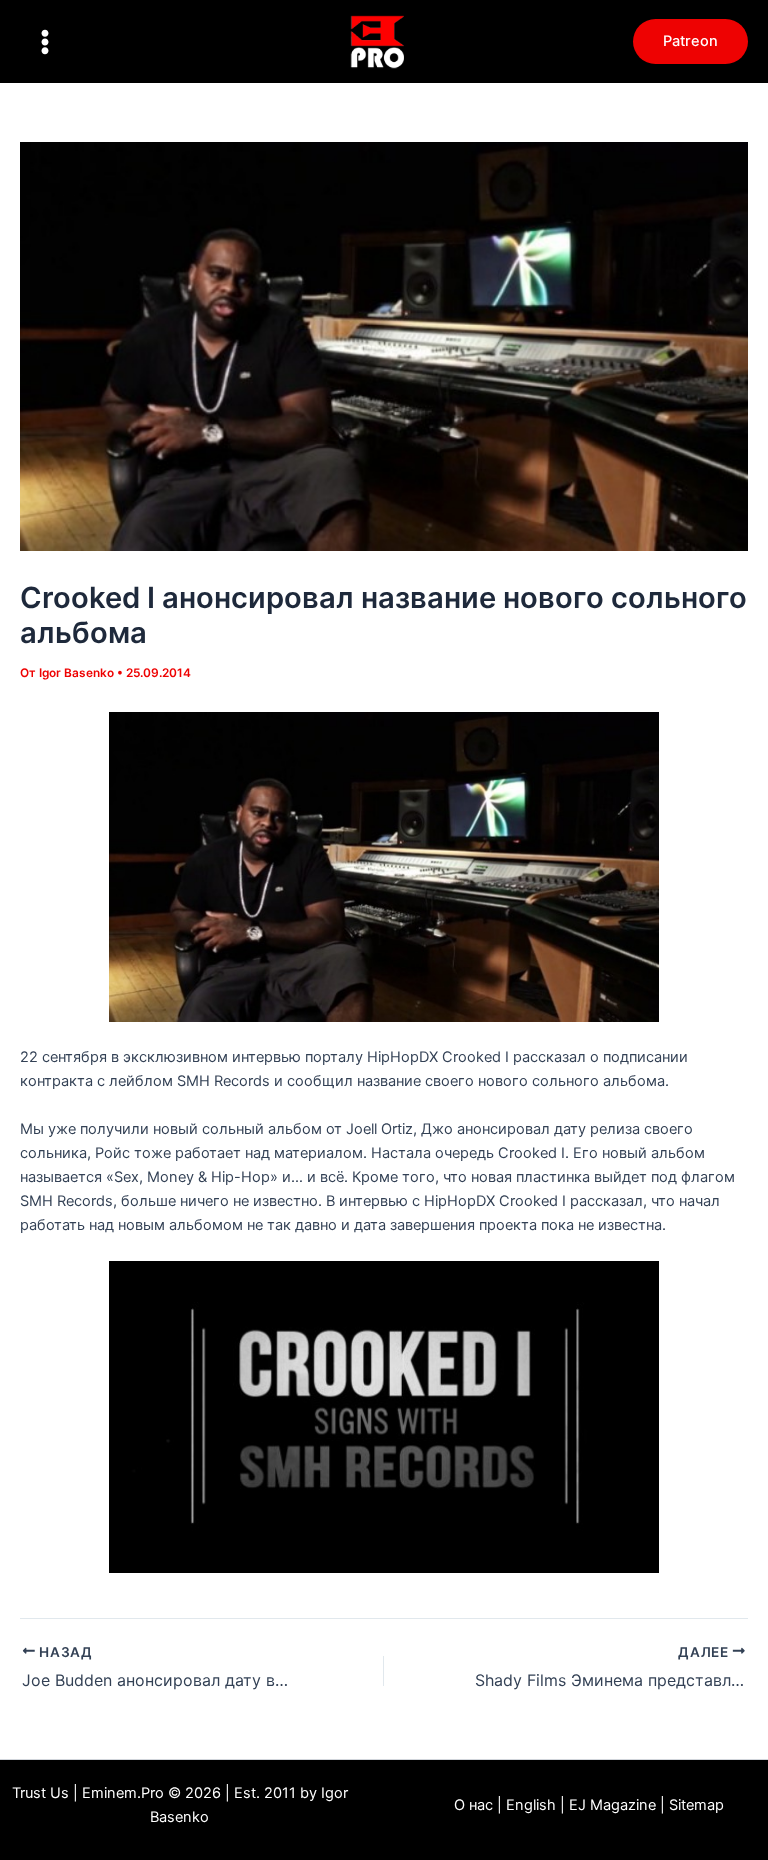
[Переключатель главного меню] (45, 42)
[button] (690, 41)
